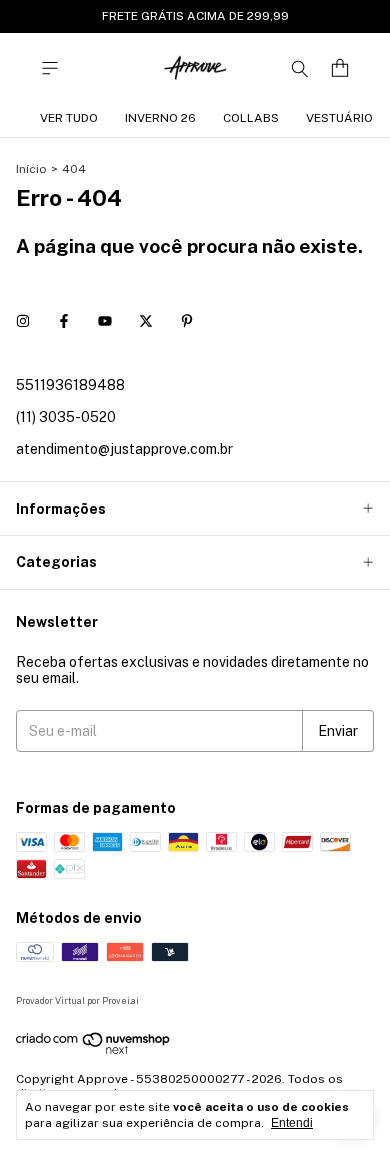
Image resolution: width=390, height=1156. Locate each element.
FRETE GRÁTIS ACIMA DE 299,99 (195, 16)
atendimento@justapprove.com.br (124, 449)
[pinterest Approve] (187, 321)
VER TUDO (69, 118)
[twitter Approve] (146, 321)
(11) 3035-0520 (66, 417)
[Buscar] (300, 68)
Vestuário (339, 118)
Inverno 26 (160, 118)
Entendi (292, 1123)
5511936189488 (70, 385)
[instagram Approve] (23, 321)
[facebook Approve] (64, 321)
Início (31, 169)
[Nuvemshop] (93, 1051)
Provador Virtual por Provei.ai (77, 1000)
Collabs (251, 118)
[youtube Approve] (105, 321)
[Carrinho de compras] (340, 68)
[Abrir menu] (50, 68)
